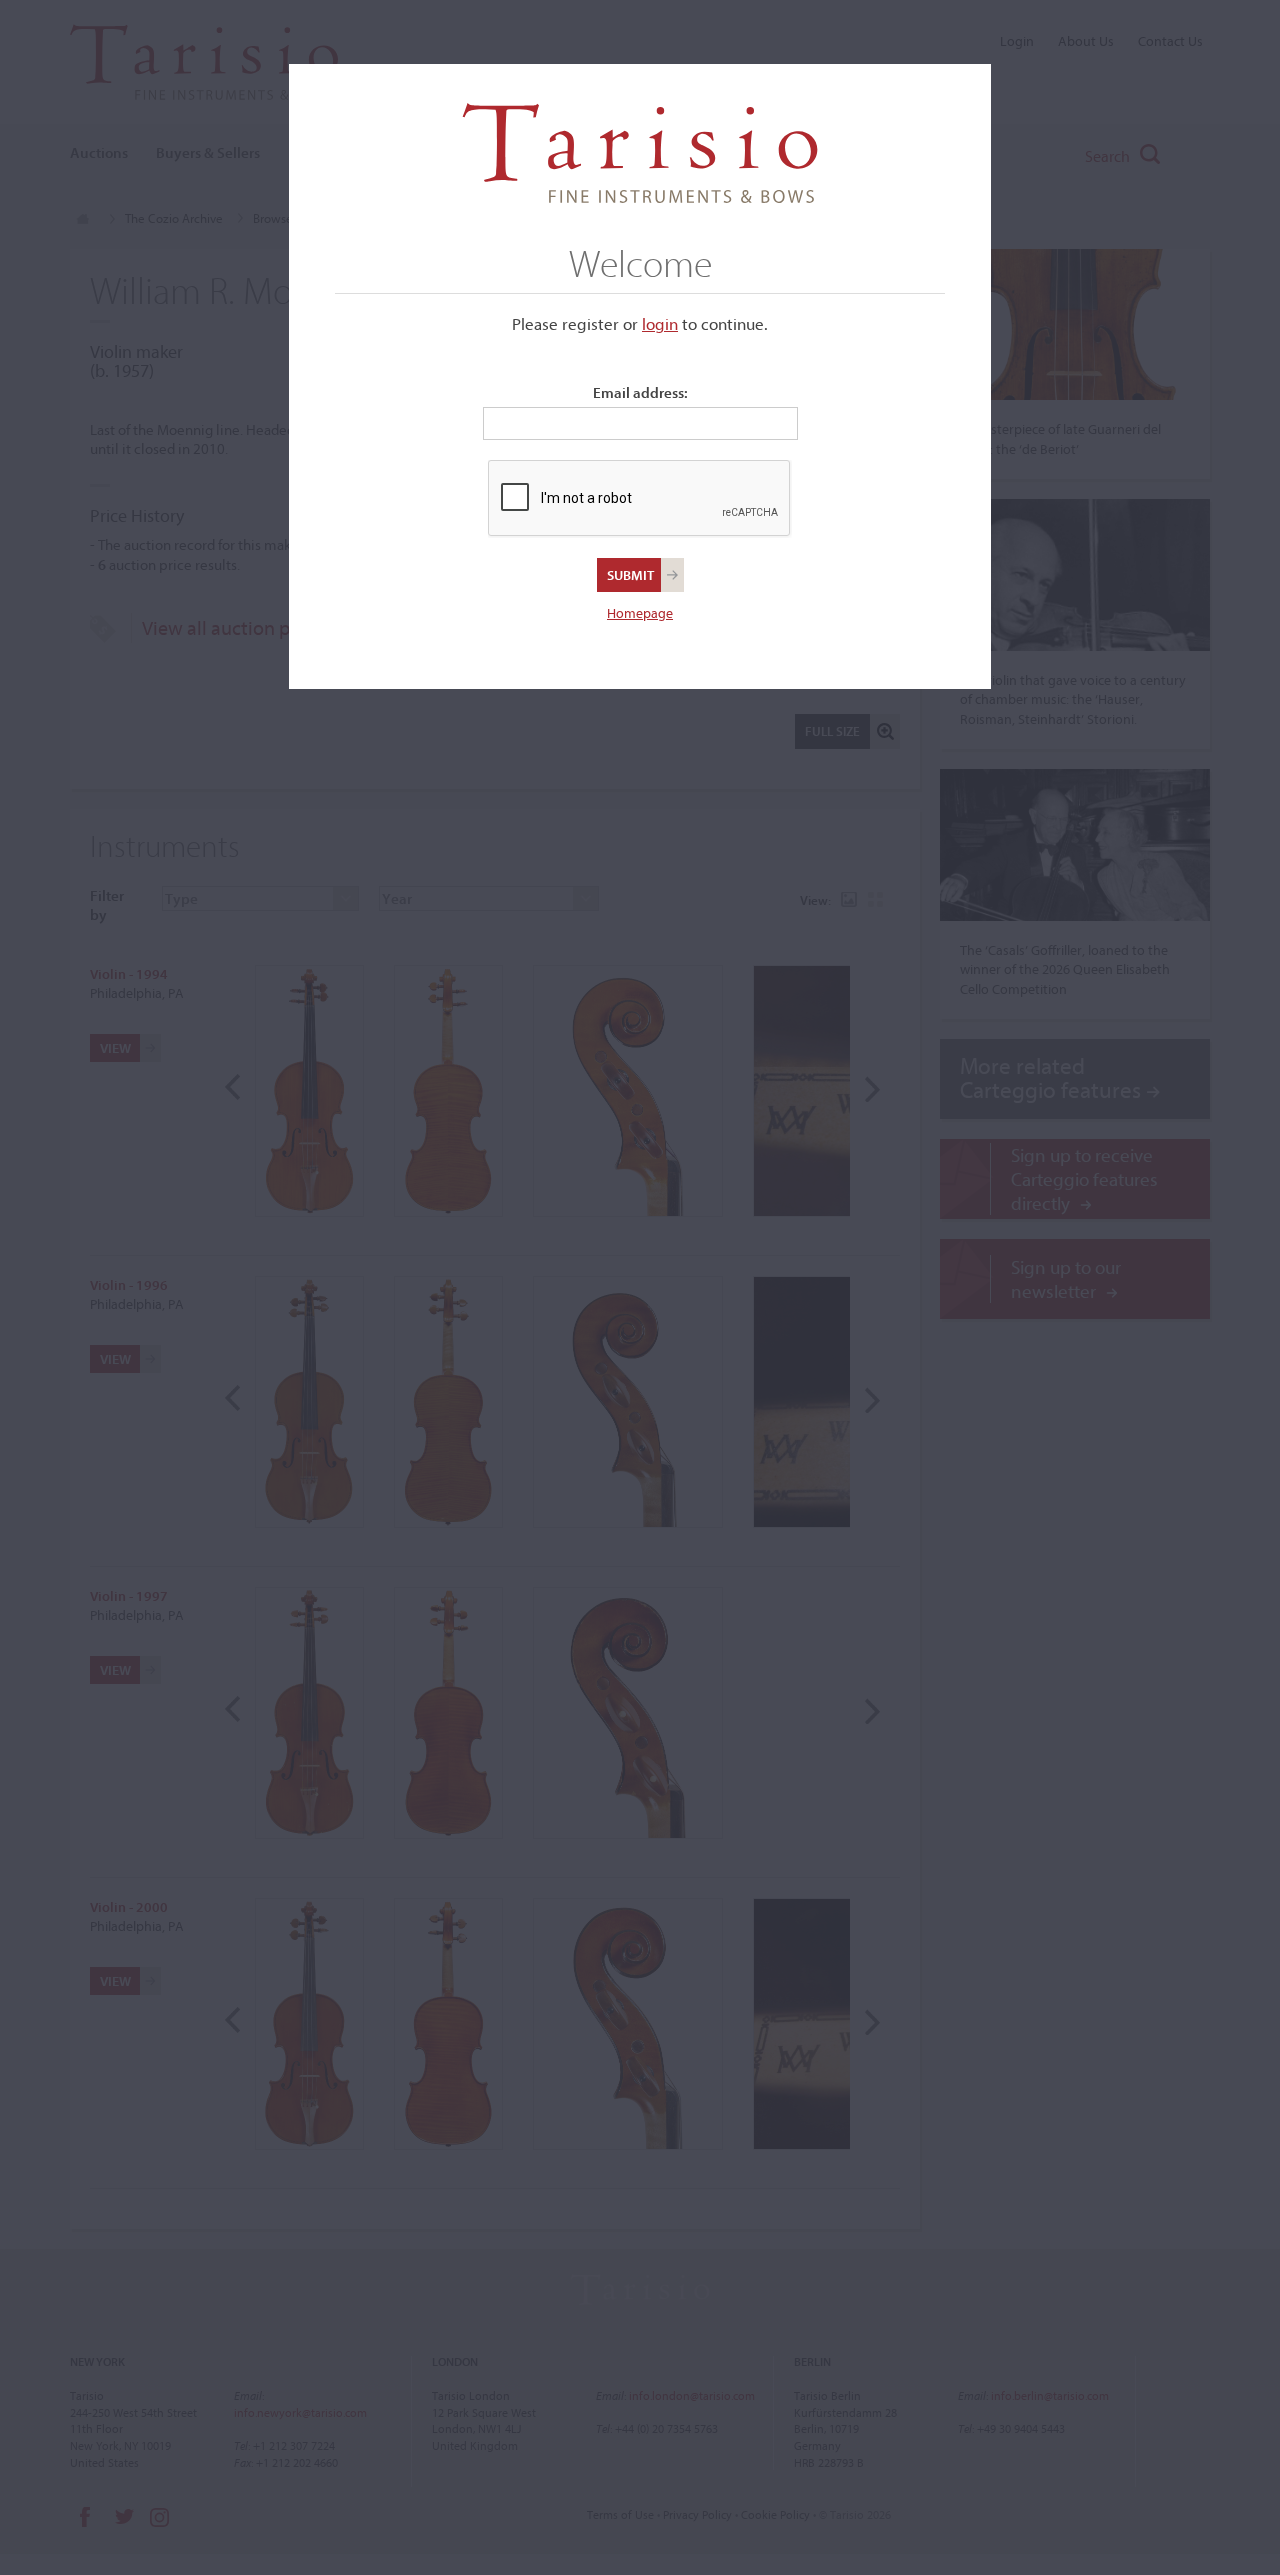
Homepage (640, 613)
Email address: (640, 392)
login (660, 323)
